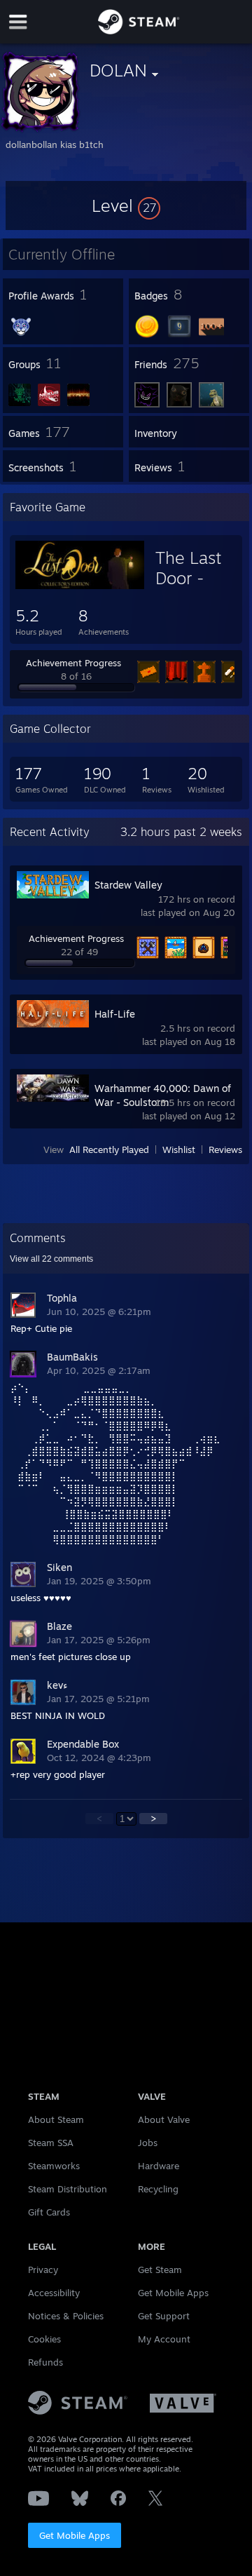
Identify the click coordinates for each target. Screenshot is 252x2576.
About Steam (56, 2119)
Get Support (164, 2316)
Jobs (148, 2143)
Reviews (225, 1149)
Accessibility (54, 2293)
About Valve (164, 2119)
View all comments (51, 1259)
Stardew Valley (128, 885)
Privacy (43, 2270)
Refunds (45, 2362)
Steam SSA (51, 2143)
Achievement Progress (73, 663)
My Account (164, 2339)
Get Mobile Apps (75, 2535)
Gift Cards (49, 2212)
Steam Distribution (68, 2189)
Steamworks (54, 2166)
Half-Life (115, 1014)
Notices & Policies (66, 2316)
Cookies (44, 2339)
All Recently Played (109, 1149)
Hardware (159, 2166)
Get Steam (160, 2270)
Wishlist (179, 1149)
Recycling (158, 2189)
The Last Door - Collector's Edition (196, 588)
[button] (126, 205)
